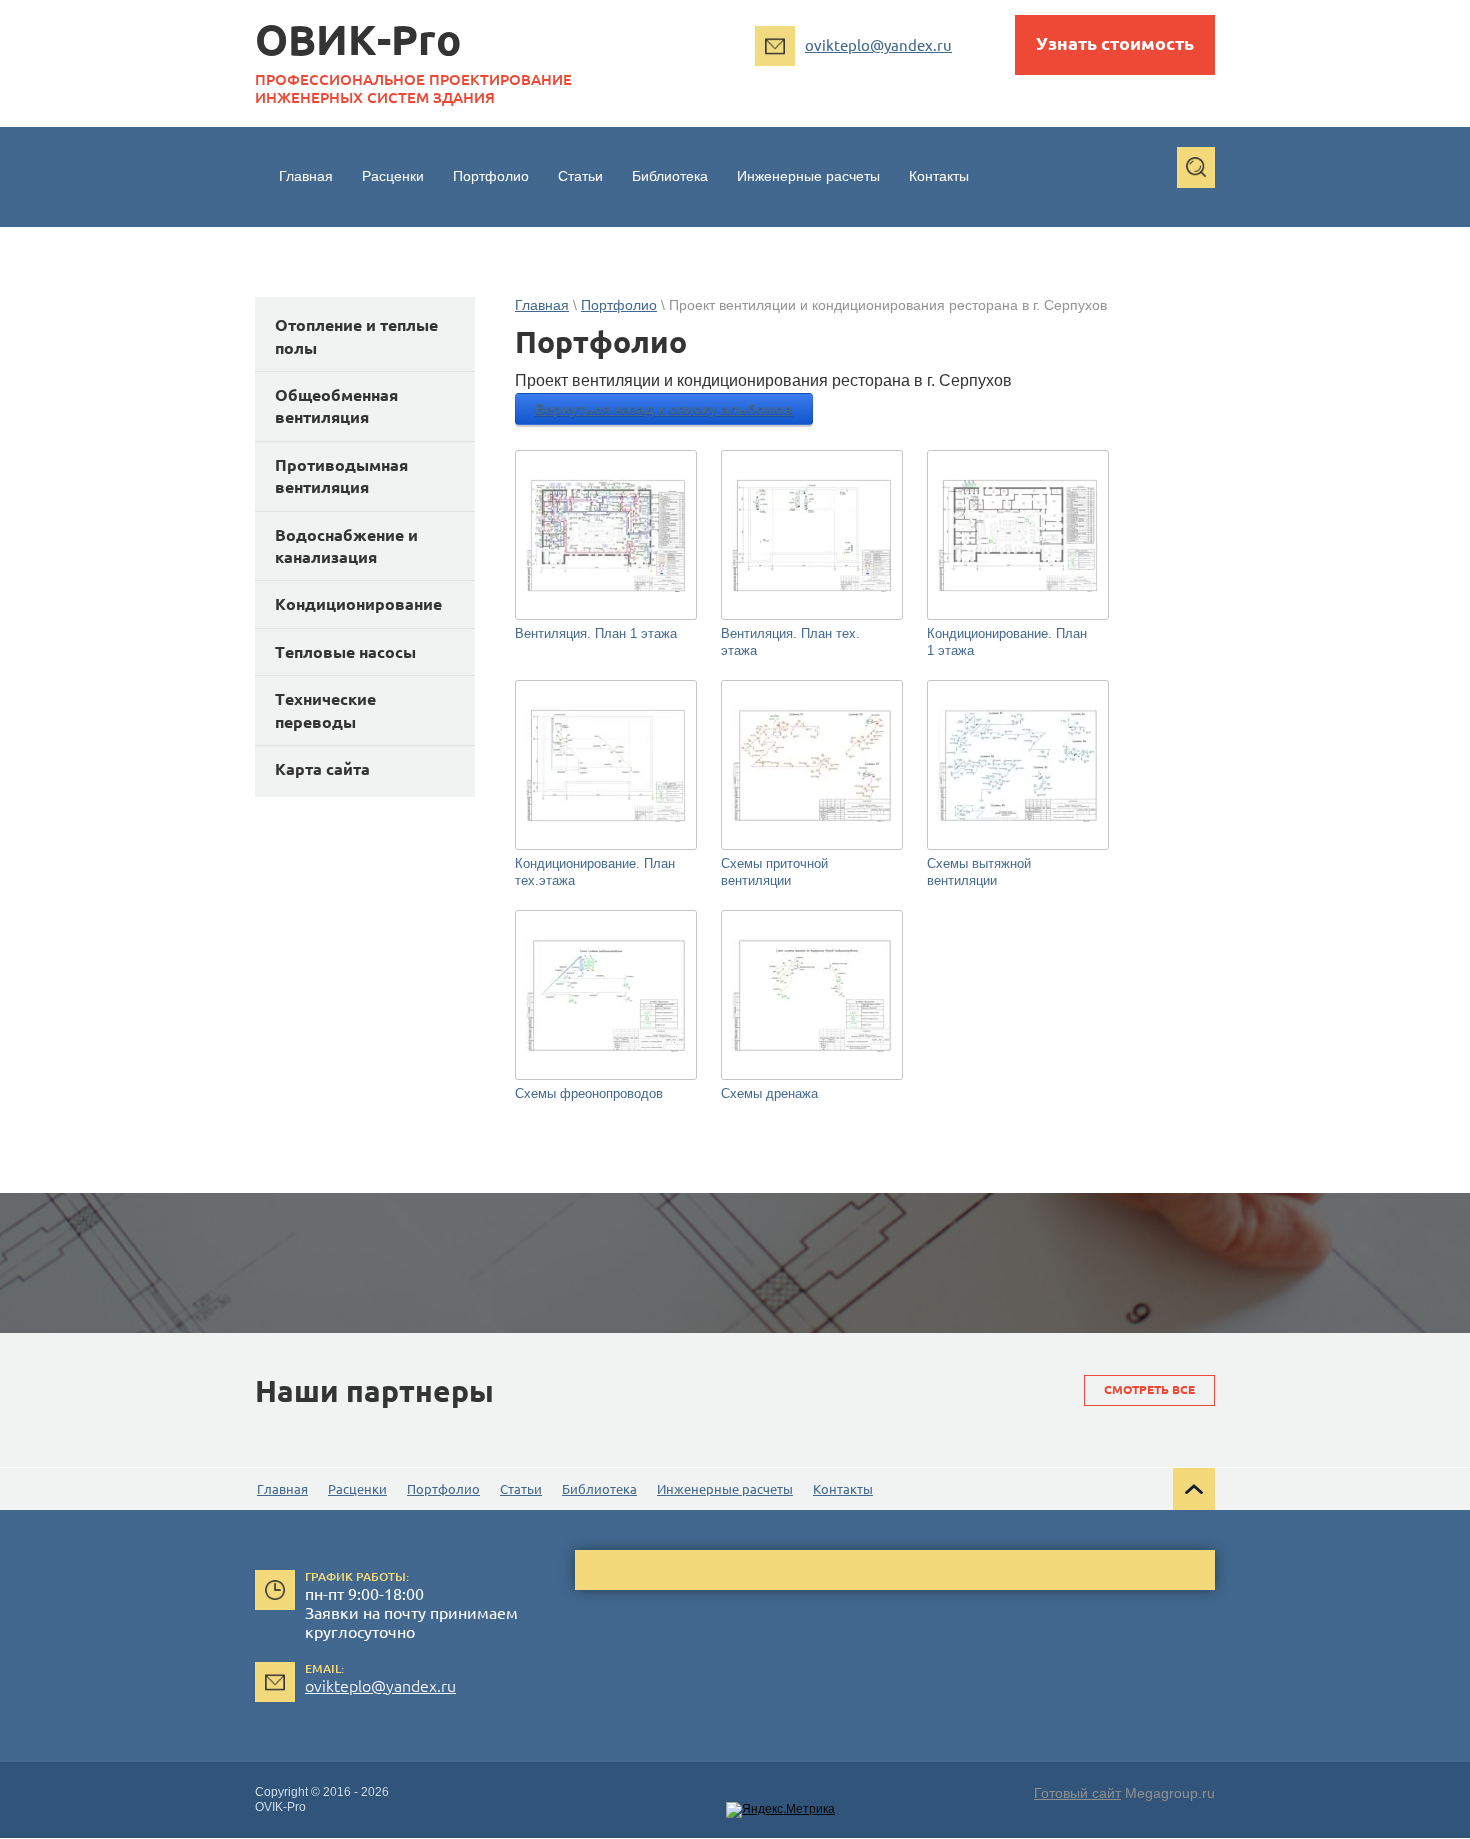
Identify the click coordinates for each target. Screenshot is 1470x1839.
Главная (542, 305)
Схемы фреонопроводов (589, 1093)
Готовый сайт (1077, 1793)
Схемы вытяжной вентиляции (979, 872)
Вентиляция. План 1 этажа (596, 633)
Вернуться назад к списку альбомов (664, 409)
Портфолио (619, 305)
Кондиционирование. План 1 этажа (1007, 642)
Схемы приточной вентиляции (774, 872)
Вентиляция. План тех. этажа (790, 642)
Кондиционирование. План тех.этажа (595, 872)
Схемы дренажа (769, 1093)
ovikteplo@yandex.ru (878, 45)
